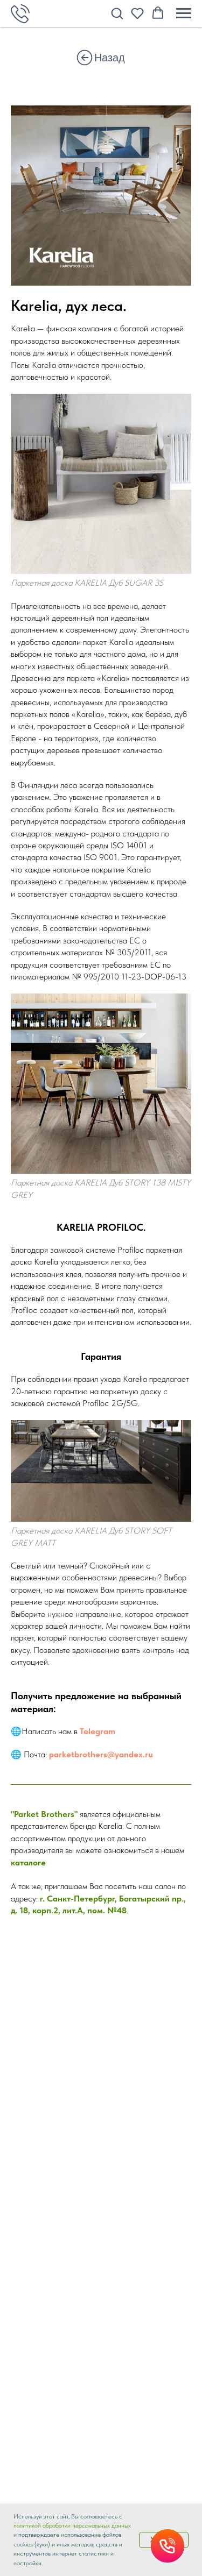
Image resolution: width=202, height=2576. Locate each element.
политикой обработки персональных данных (72, 2525)
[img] (85, 58)
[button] (117, 13)
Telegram (97, 1731)
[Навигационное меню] (184, 13)
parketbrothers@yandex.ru (101, 1754)
